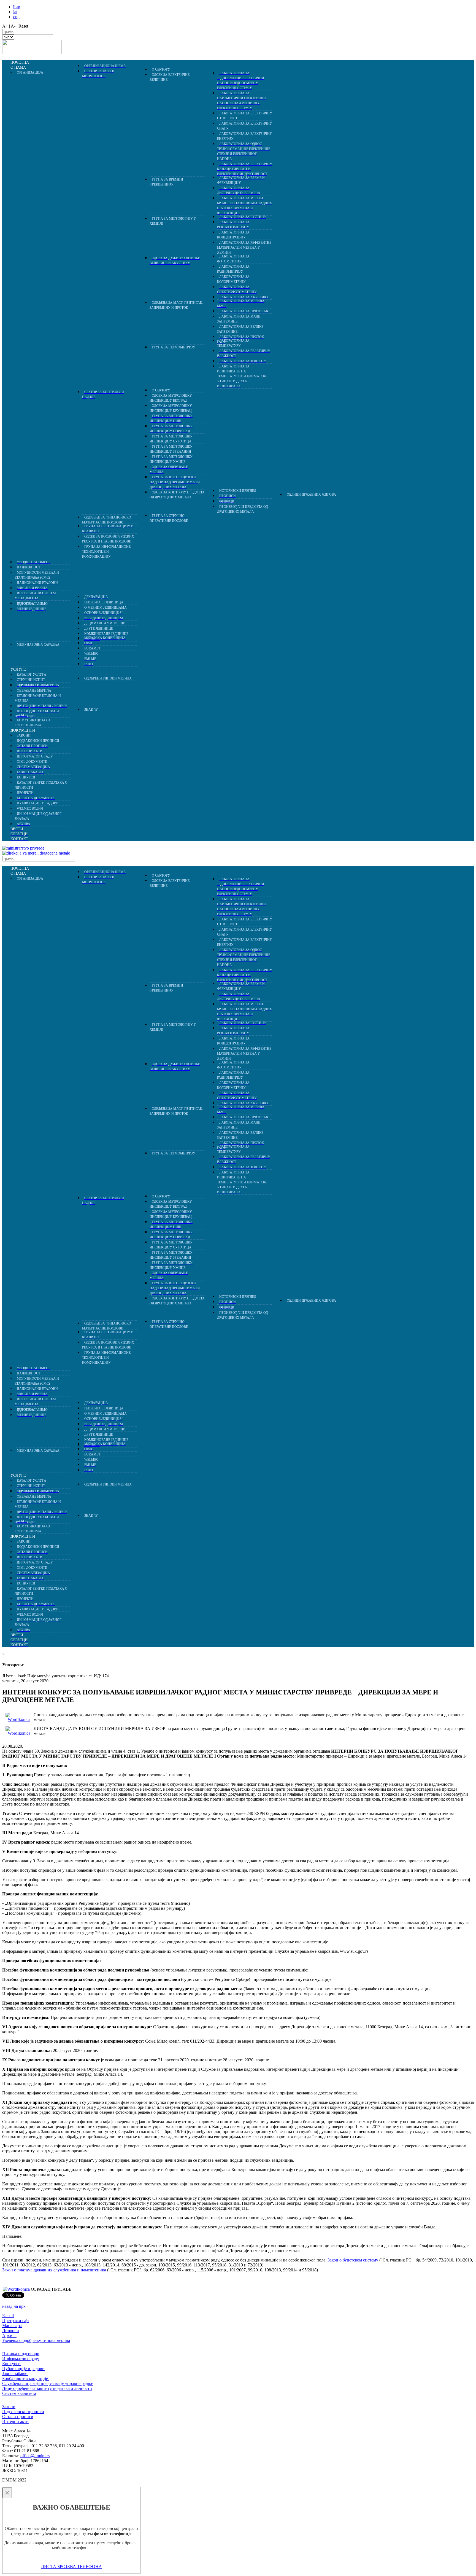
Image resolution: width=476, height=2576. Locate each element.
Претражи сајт (16, 2321)
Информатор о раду (21, 2359)
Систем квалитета (19, 2393)
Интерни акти (15, 2421)
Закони (9, 2407)
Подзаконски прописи (23, 2412)
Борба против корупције (26, 2378)
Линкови (11, 2331)
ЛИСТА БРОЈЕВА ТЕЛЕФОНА (71, 2566)
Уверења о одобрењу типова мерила (36, 2340)
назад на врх (14, 2306)
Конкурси (11, 2364)
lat (15, 12)
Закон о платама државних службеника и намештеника (55, 2270)
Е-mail (8, 2316)
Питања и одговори (21, 2354)
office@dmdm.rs (35, 2456)
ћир (17, 7)
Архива (9, 2335)
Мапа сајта (12, 2326)
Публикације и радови (23, 2369)
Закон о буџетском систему (353, 2260)
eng (16, 17)
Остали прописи (18, 2417)
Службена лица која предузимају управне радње (48, 2383)
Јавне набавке (15, 2374)
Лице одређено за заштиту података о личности (47, 2388)
